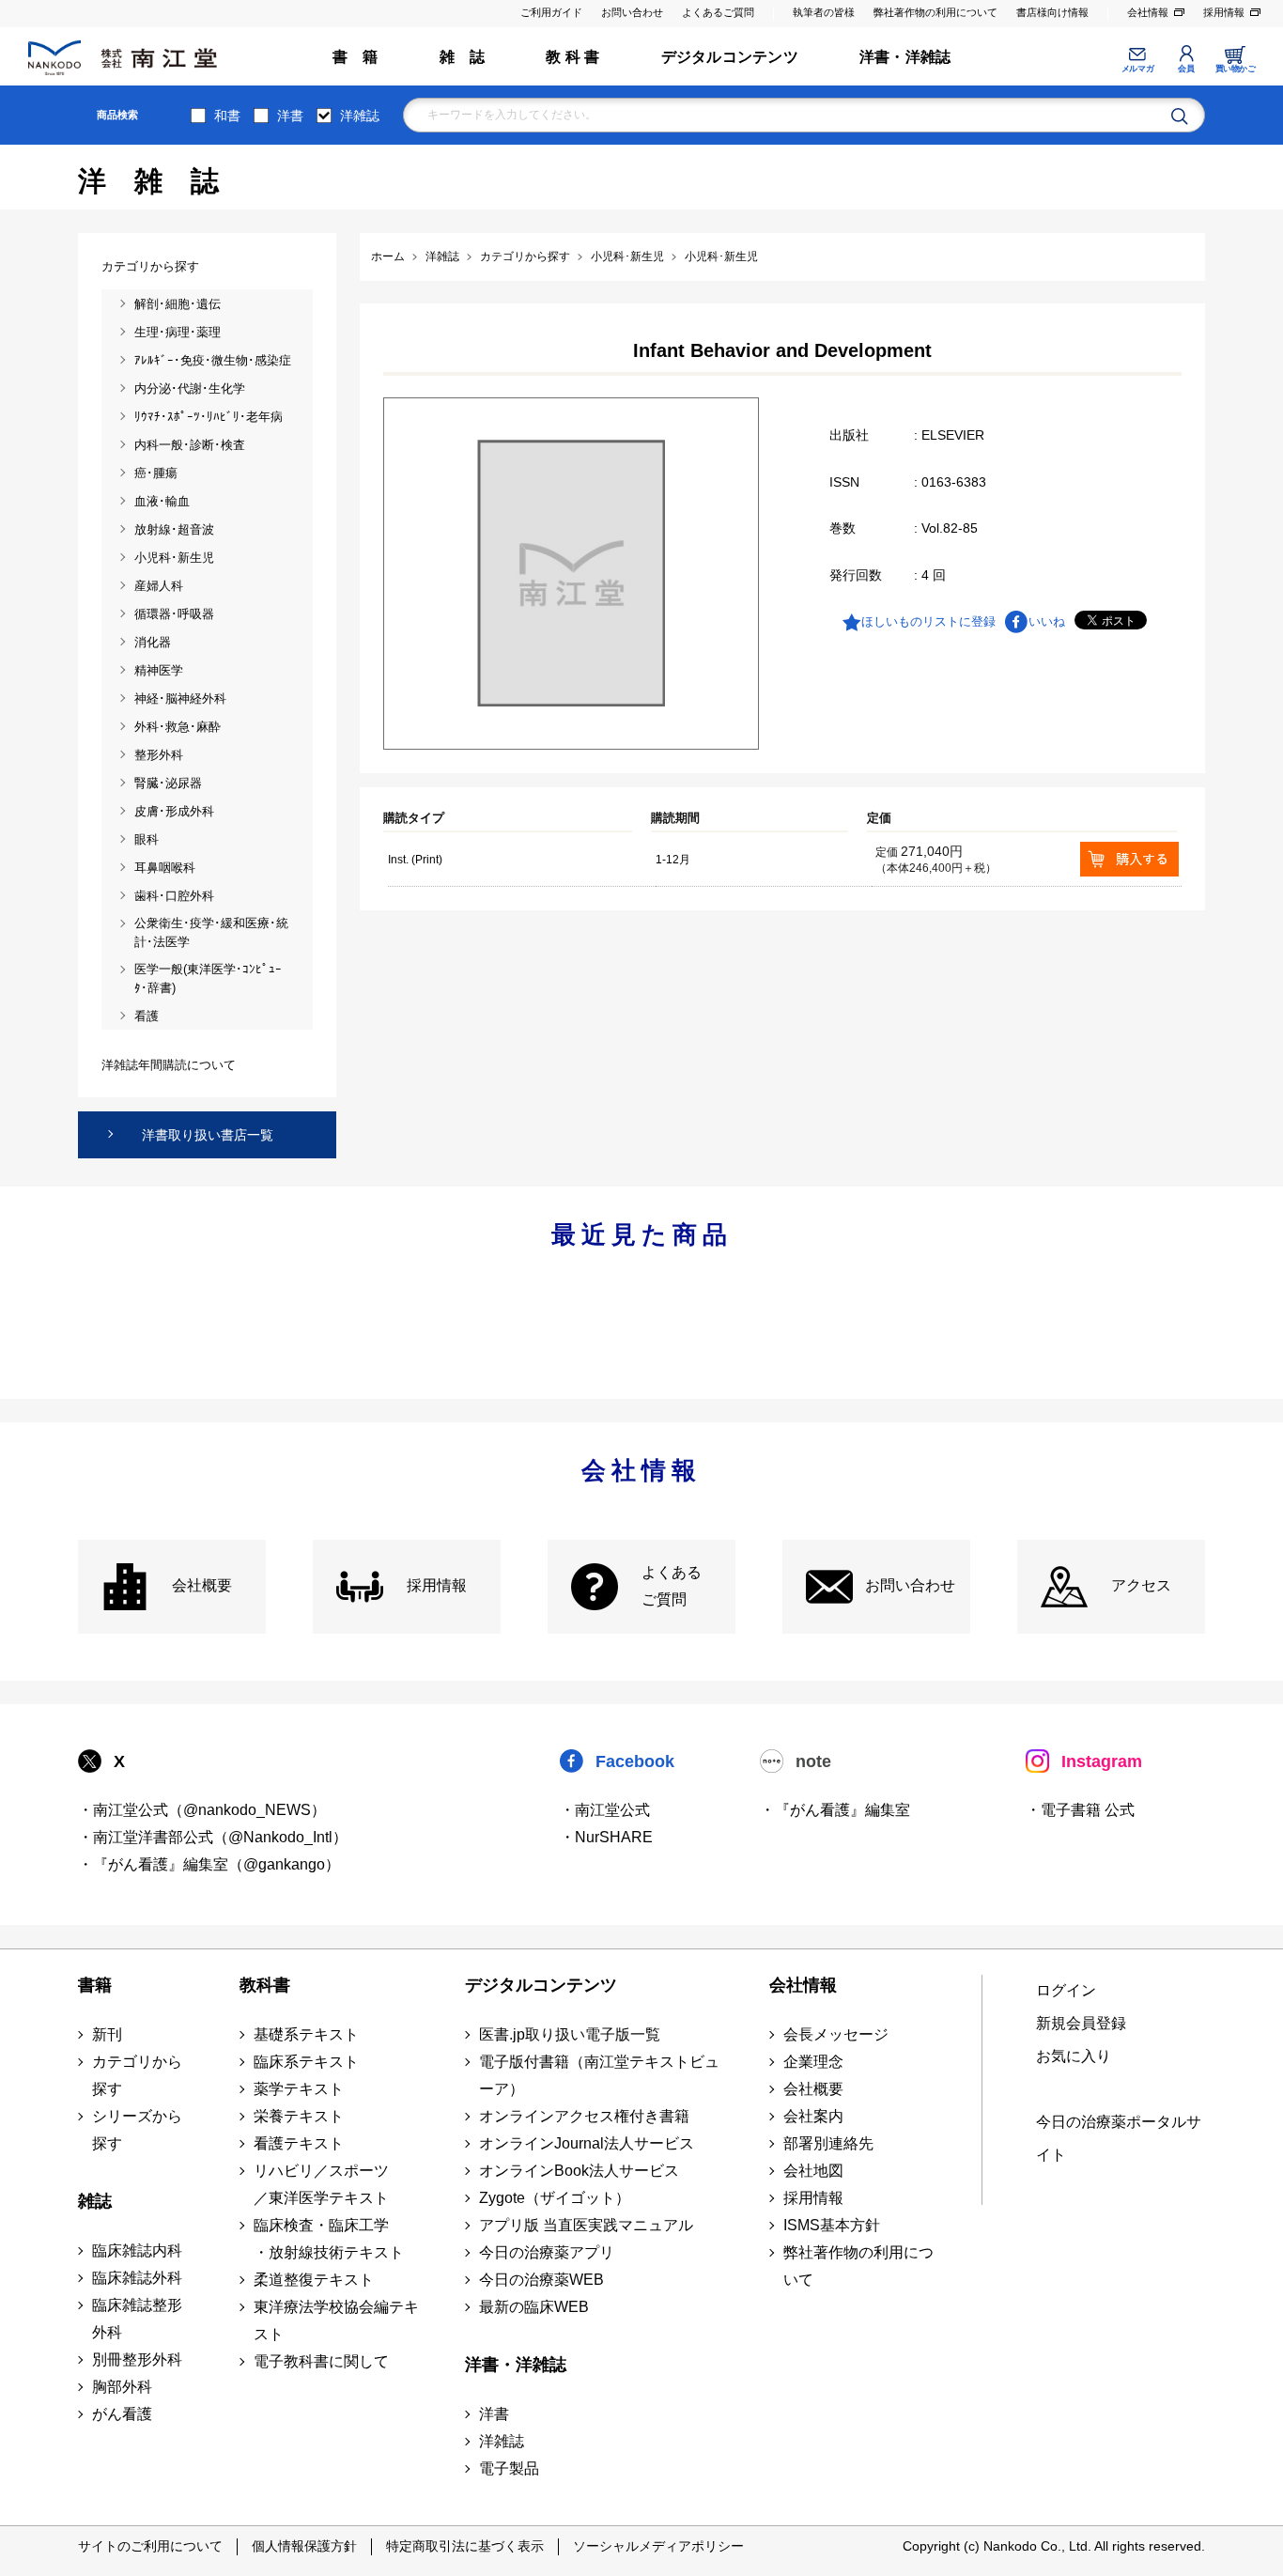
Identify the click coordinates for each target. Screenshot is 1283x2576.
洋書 (290, 116)
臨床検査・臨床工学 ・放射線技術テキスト (329, 2239)
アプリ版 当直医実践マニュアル (586, 2225)
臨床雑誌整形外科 (137, 2319)
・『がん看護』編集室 (835, 1810)
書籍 (95, 1985)
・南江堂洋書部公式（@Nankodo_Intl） (213, 1837)
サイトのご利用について (150, 2546)
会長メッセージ (836, 2034)
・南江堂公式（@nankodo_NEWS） (202, 1810)
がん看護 (122, 2414)
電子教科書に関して (321, 2361)
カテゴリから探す (137, 2075)
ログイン (1066, 1990)
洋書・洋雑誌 (905, 57)
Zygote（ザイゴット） (555, 2198)
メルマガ (1137, 69)
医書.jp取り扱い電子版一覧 (570, 2034)
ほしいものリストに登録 (928, 621)
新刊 (107, 2034)
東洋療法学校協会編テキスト (336, 2320)
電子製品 (509, 2468)
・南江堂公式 (605, 1810)
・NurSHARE (606, 1837)
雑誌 (95, 2201)
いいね (1047, 621)
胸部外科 (122, 2387)
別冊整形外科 (137, 2359)
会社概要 (202, 1585)
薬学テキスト (299, 2089)
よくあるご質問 (718, 12)
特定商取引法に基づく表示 (465, 2546)
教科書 (265, 1985)
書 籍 (356, 57)
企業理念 (813, 2062)
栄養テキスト (299, 2116)
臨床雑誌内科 (137, 2250)
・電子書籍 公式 (1080, 1810)
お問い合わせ (632, 12)
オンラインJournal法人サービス (587, 2143)
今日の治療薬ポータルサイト (1119, 2138)
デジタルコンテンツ (730, 57)
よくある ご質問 (672, 1586)
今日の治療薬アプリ (547, 2252)
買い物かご (1236, 69)
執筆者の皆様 (824, 12)
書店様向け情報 (1052, 12)
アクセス (1141, 1585)
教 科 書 (572, 57)
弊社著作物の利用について (935, 12)
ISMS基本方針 (832, 2225)
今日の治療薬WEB (541, 2280)
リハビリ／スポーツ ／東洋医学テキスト (321, 2184)
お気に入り (1074, 2056)
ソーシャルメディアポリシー (658, 2546)
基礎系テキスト (306, 2034)
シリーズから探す (137, 2130)
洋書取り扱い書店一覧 (208, 1135)
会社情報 (1148, 12)
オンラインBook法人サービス (579, 2171)
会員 (1186, 69)
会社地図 (813, 2171)
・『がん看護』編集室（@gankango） (209, 1864)
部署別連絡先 (828, 2143)
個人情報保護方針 (304, 2546)
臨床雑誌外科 (137, 2278)
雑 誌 (463, 57)
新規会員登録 (1081, 2023)
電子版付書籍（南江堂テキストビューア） (599, 2075)
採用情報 (1224, 12)
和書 (227, 116)
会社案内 (813, 2116)
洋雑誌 (360, 116)
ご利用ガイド (551, 12)
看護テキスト (299, 2143)
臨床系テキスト (306, 2062)
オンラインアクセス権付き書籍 (584, 2116)
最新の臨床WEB (534, 2307)
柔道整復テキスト (314, 2280)
